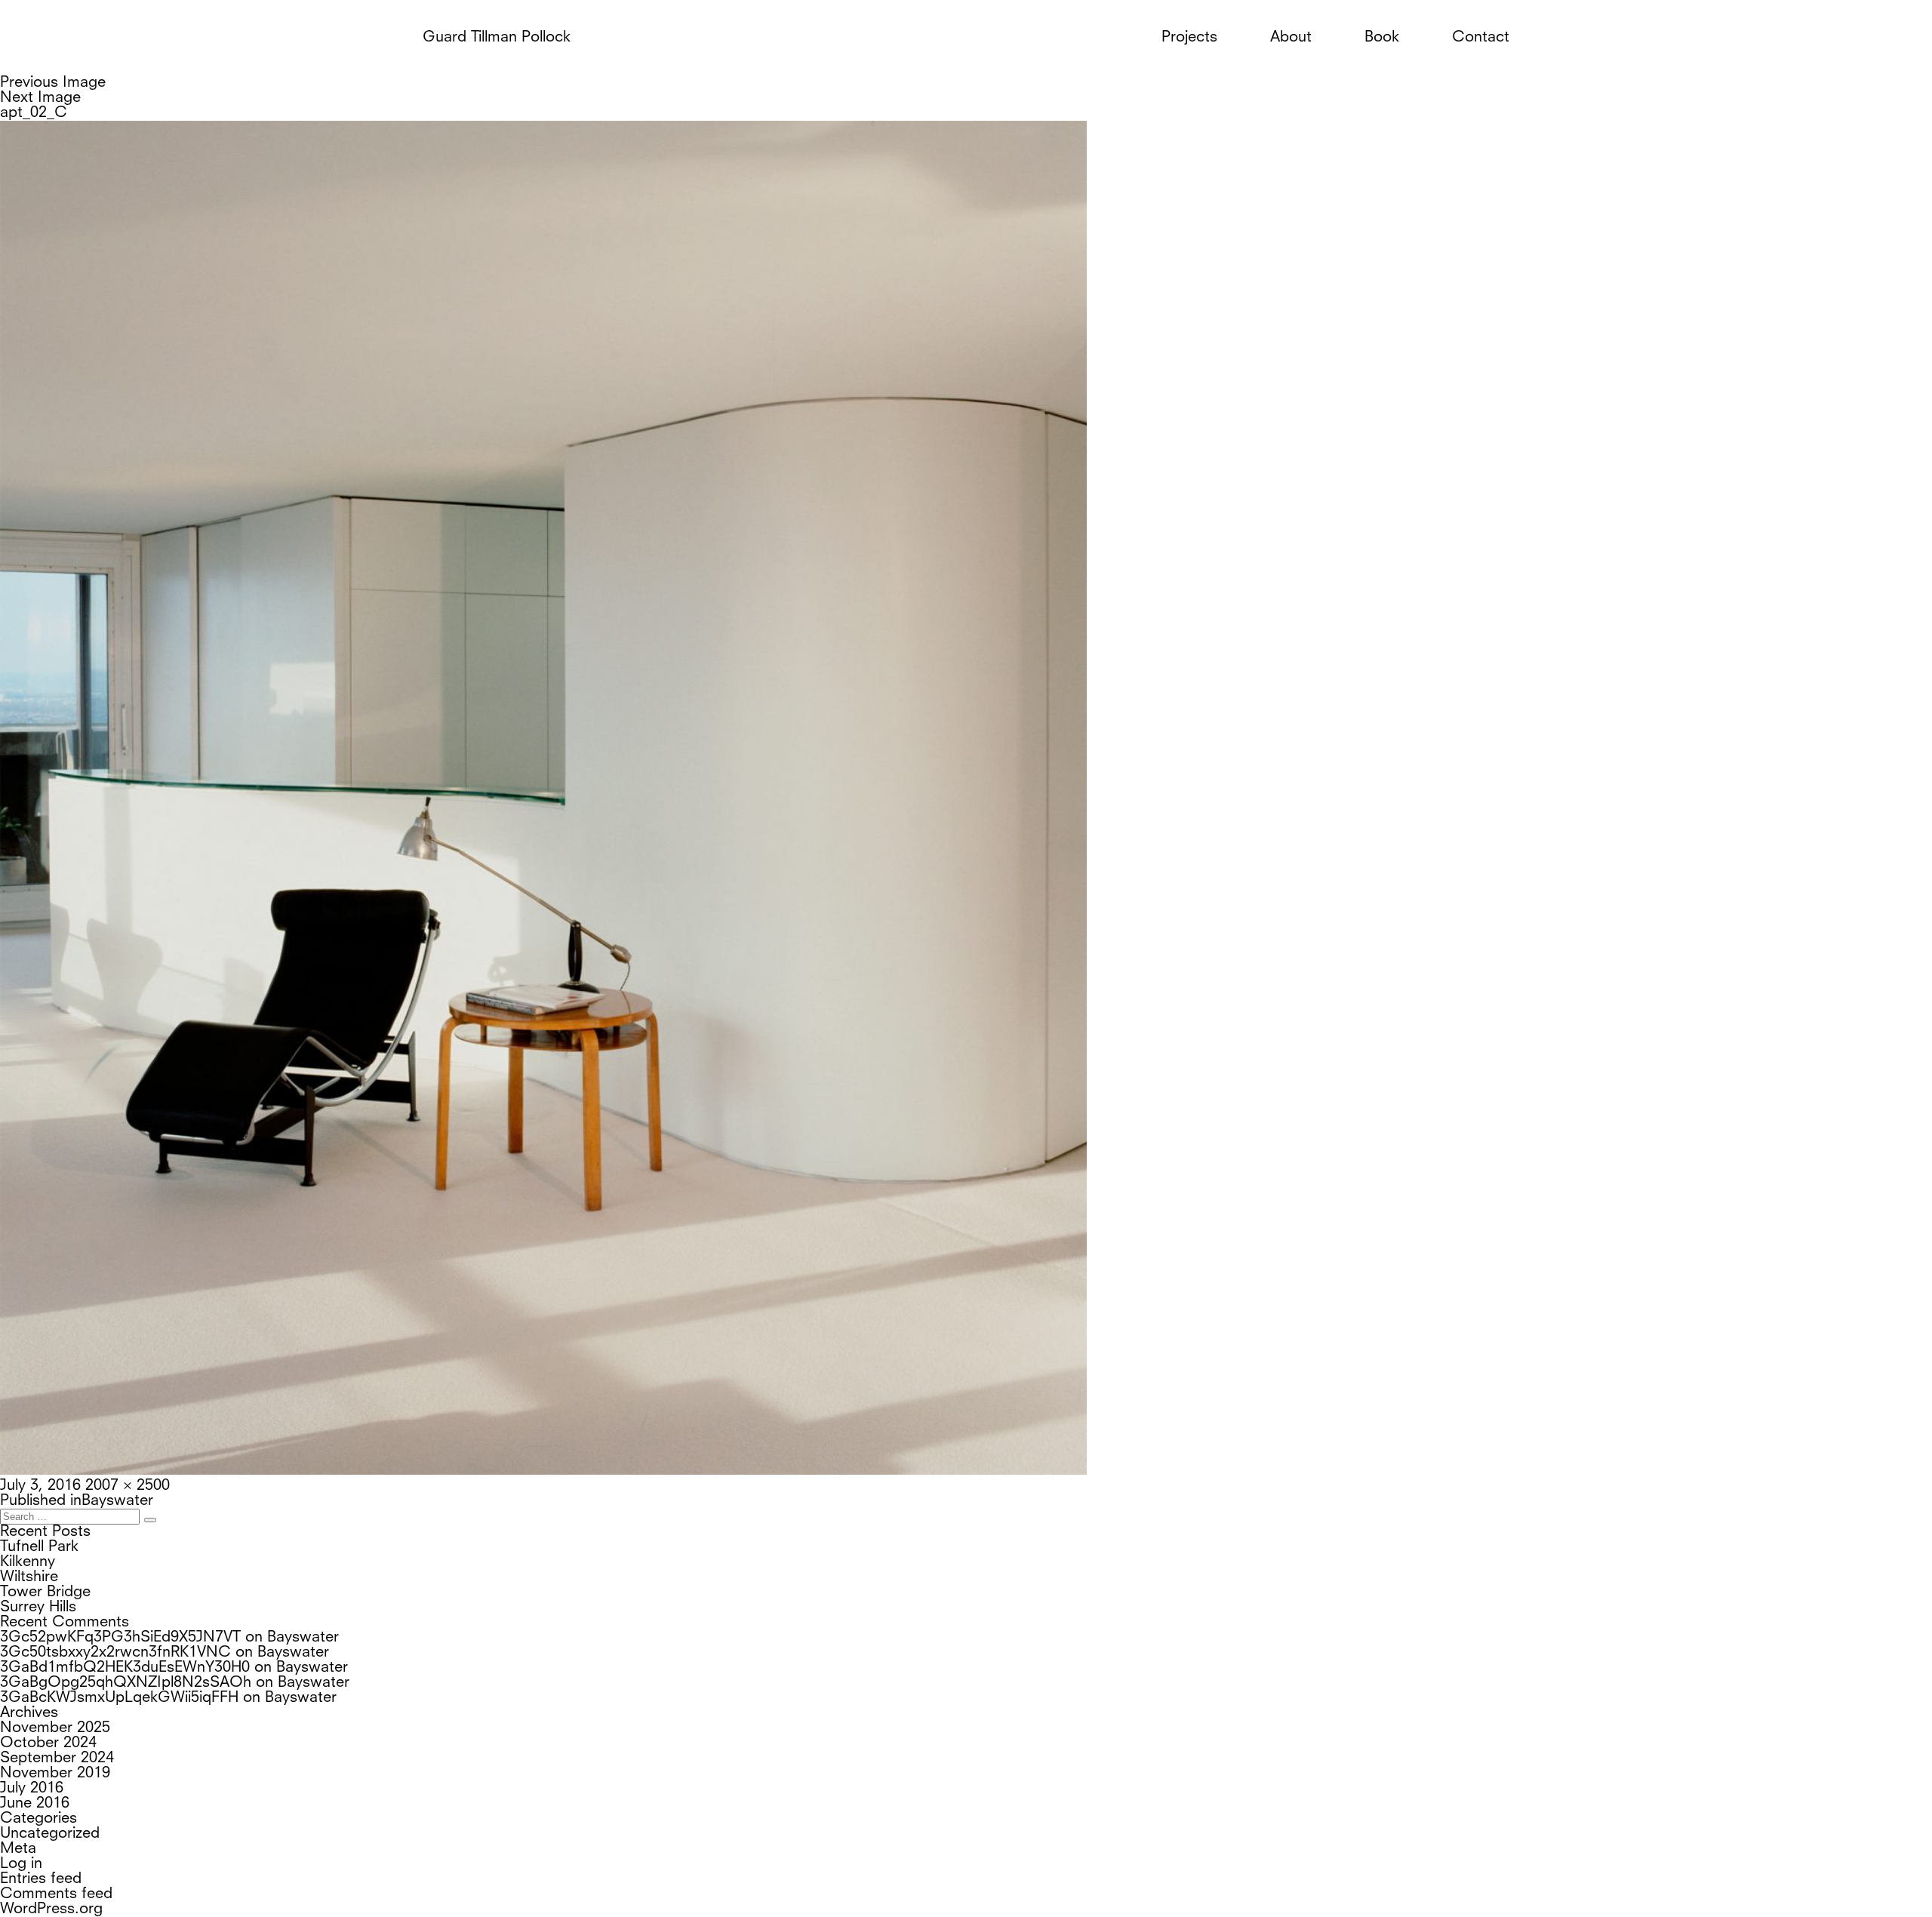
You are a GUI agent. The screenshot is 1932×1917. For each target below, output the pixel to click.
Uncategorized (50, 1834)
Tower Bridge (45, 1592)
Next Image (40, 98)
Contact (1481, 38)
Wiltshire (29, 1577)
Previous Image (53, 83)
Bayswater (303, 1638)
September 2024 (57, 1759)
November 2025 (55, 1728)
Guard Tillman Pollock (497, 38)
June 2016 (35, 1804)
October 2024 (48, 1743)
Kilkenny (28, 1562)
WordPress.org (51, 1909)
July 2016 (32, 1789)
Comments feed (56, 1894)
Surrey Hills (38, 1608)
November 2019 (55, 1774)
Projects (1189, 38)
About (1291, 38)
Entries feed (41, 1879)
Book (1382, 38)
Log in (21, 1864)
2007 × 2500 (128, 1486)
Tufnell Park (39, 1547)
